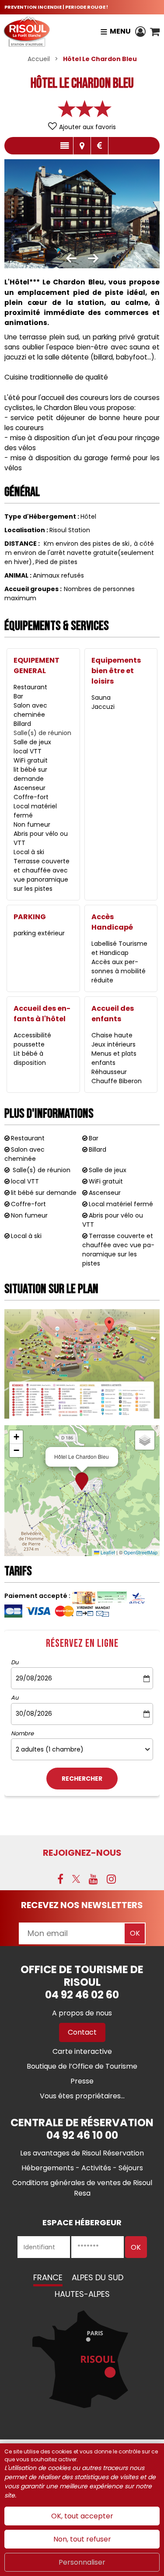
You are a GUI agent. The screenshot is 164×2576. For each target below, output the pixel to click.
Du (15, 1663)
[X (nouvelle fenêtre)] (76, 1879)
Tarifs (99, 146)
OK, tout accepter (82, 2516)
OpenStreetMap (141, 1552)
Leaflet (107, 1552)
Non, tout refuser (82, 2539)
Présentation (65, 146)
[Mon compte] (140, 31)
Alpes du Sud (98, 2277)
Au (15, 1698)
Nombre (22, 1734)
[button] (155, 31)
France (48, 2277)
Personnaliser (82, 2562)
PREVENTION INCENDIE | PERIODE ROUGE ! (56, 7)
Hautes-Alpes (82, 2294)
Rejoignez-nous (82, 1853)
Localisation (82, 146)
